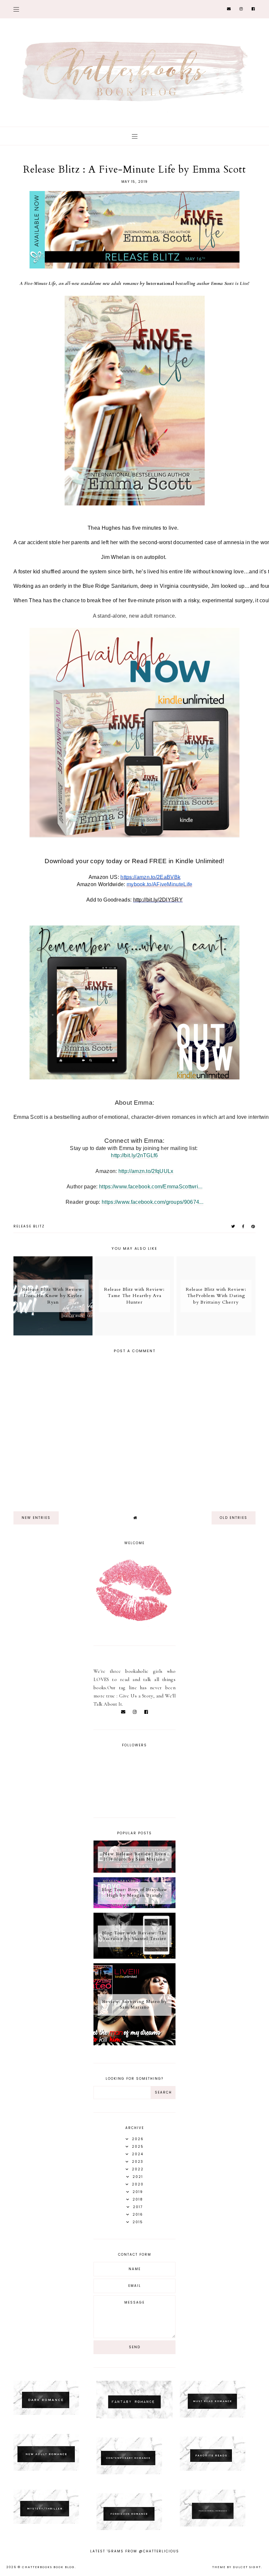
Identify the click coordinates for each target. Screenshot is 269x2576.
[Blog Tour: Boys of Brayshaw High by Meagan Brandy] (134, 1906)
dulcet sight (247, 2567)
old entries (234, 1518)
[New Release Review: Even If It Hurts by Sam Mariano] (134, 1871)
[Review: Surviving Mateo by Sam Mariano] (134, 2044)
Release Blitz (29, 1226)
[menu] (16, 9)
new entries (36, 1518)
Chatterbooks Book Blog (48, 2567)
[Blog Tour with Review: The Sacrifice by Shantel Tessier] (134, 1957)
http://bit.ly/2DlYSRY (158, 900)
